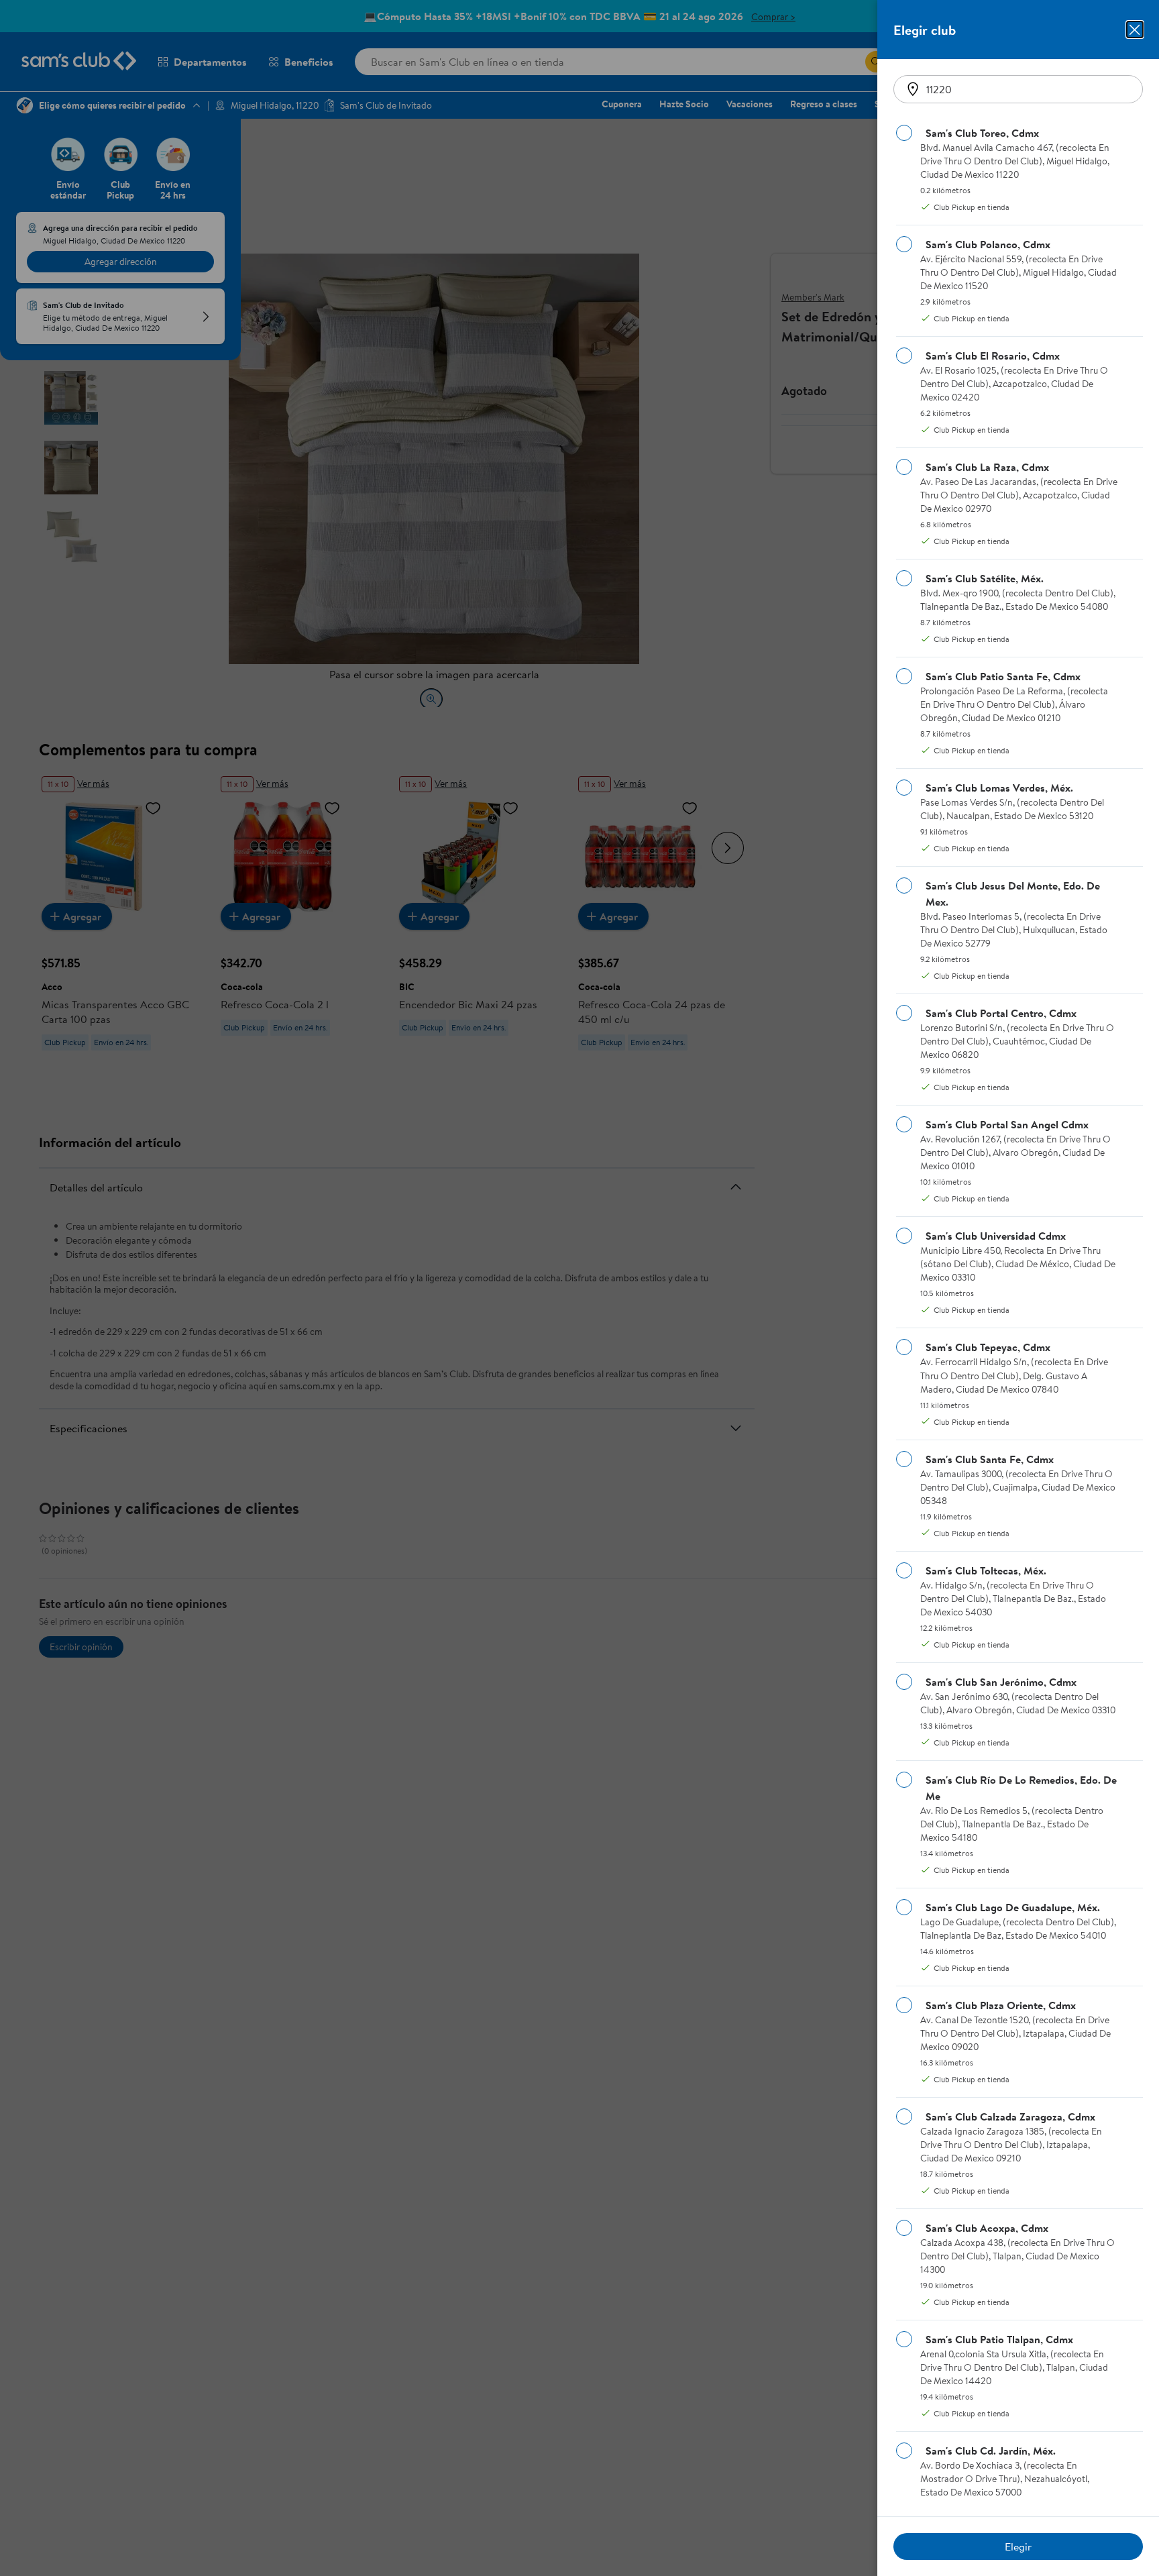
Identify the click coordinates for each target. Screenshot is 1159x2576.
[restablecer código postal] (913, 89)
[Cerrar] (1135, 30)
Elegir (1018, 2546)
